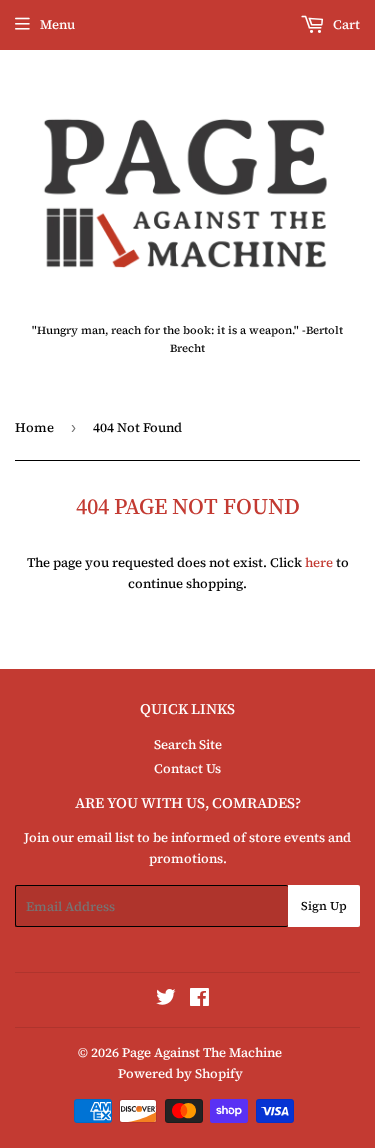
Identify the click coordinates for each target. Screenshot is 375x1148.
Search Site (188, 744)
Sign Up (324, 906)
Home (34, 427)
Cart (345, 24)
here (319, 562)
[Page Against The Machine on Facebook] (199, 1000)
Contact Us (187, 768)
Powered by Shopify (180, 1073)
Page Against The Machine (202, 1052)
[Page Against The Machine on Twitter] (166, 1000)
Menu (57, 24)
